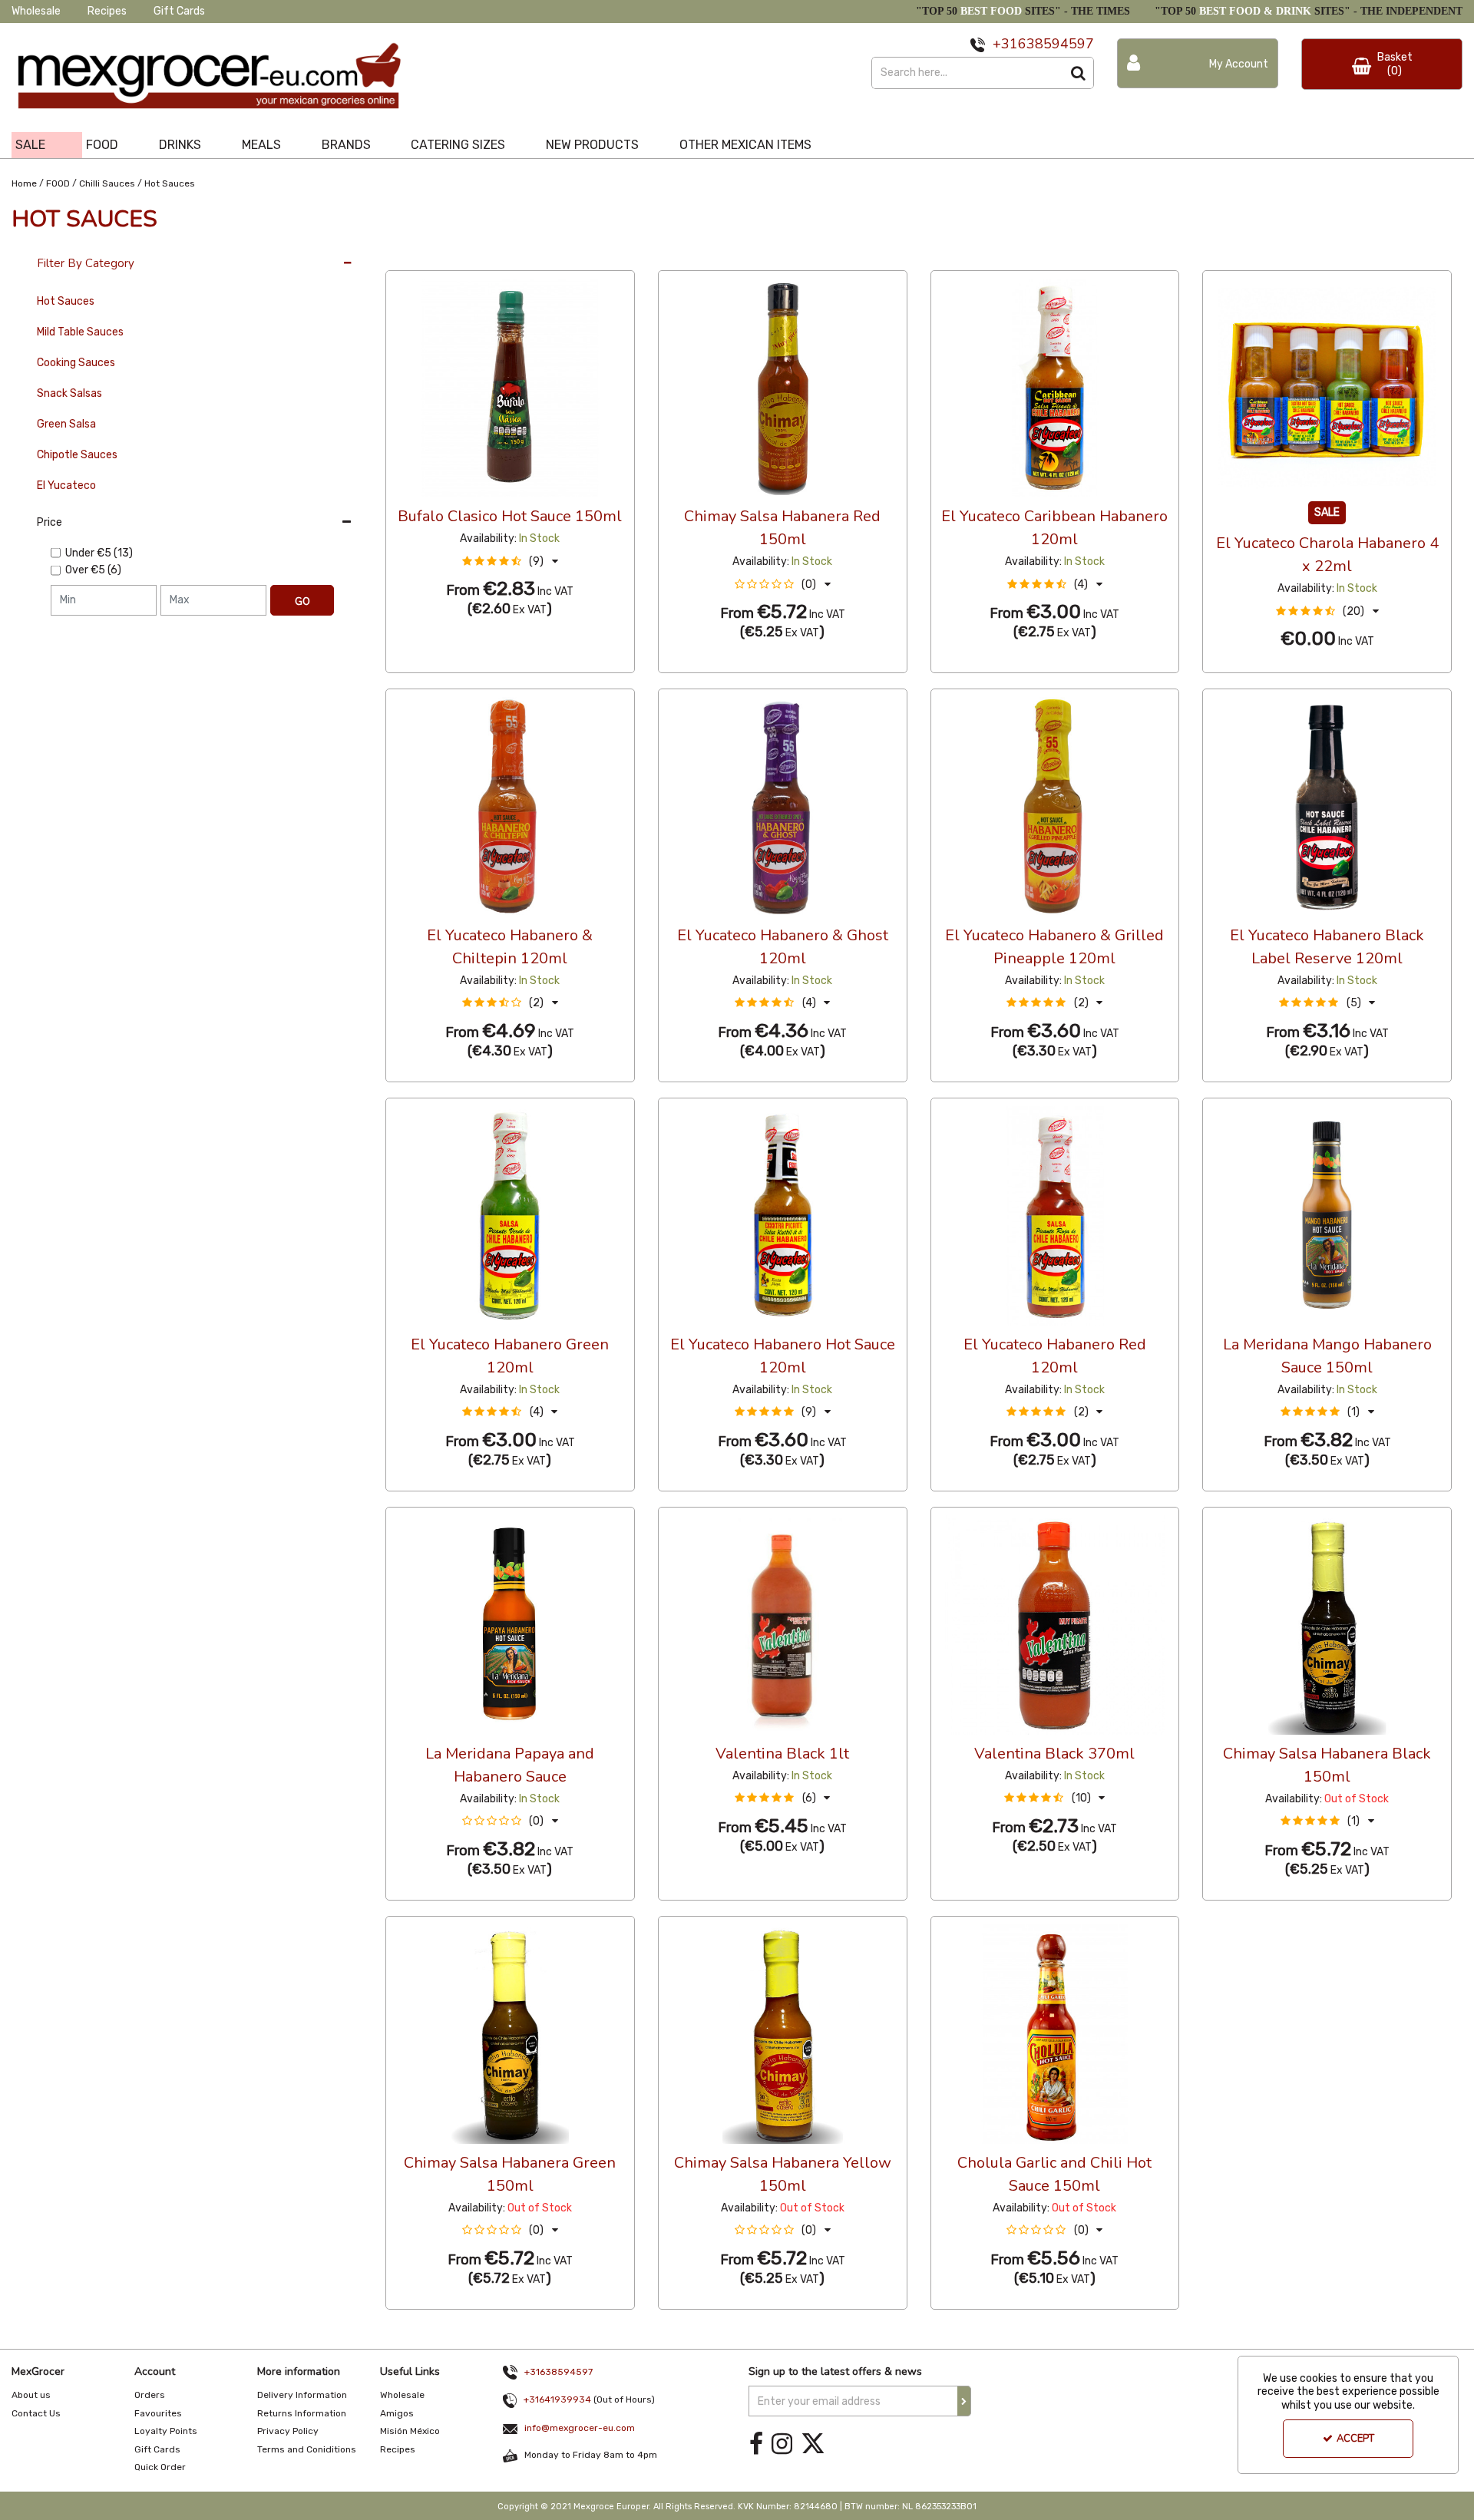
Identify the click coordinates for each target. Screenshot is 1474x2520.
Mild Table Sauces (80, 332)
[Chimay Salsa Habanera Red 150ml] (783, 387)
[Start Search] (1078, 73)
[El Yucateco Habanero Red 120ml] (1054, 1215)
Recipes (107, 11)
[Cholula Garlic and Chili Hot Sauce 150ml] (1054, 2034)
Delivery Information (302, 2395)
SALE (30, 145)
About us (31, 2395)
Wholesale (36, 11)
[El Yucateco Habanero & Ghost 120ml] (783, 806)
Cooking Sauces (76, 363)
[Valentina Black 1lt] (783, 1625)
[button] (510, 561)
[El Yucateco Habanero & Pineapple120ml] (1054, 806)
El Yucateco (66, 486)
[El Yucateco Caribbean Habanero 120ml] (1054, 387)
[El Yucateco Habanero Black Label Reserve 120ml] (1327, 806)
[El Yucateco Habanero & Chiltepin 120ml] (510, 806)
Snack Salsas (69, 393)
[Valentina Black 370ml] (1054, 1625)
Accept (1355, 2439)
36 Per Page (416, 256)
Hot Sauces (66, 301)
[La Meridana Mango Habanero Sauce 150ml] (1327, 1215)
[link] (756, 2444)
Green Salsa (66, 424)
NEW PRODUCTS (592, 145)
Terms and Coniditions (307, 2449)
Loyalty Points (166, 2431)
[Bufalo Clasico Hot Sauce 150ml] (510, 387)
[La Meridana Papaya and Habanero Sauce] (510, 1625)
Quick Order (160, 2467)
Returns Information (302, 2413)
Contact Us (36, 2413)
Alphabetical (501, 256)
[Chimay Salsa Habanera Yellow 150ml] (783, 2034)
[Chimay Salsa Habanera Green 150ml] (510, 2034)
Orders (150, 2395)
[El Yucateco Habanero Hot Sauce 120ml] (783, 1215)
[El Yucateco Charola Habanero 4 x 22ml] (1327, 387)
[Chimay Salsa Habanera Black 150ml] (1327, 1625)
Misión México (410, 2431)
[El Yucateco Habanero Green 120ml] (510, 1215)
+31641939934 (557, 2399)
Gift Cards (179, 11)
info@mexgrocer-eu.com (580, 2428)
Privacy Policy (288, 2431)
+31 (1005, 44)
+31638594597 (559, 2372)
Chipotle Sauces (77, 455)
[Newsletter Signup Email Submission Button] (964, 2401)
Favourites (158, 2413)
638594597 (1056, 44)
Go (302, 602)
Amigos (397, 2413)
